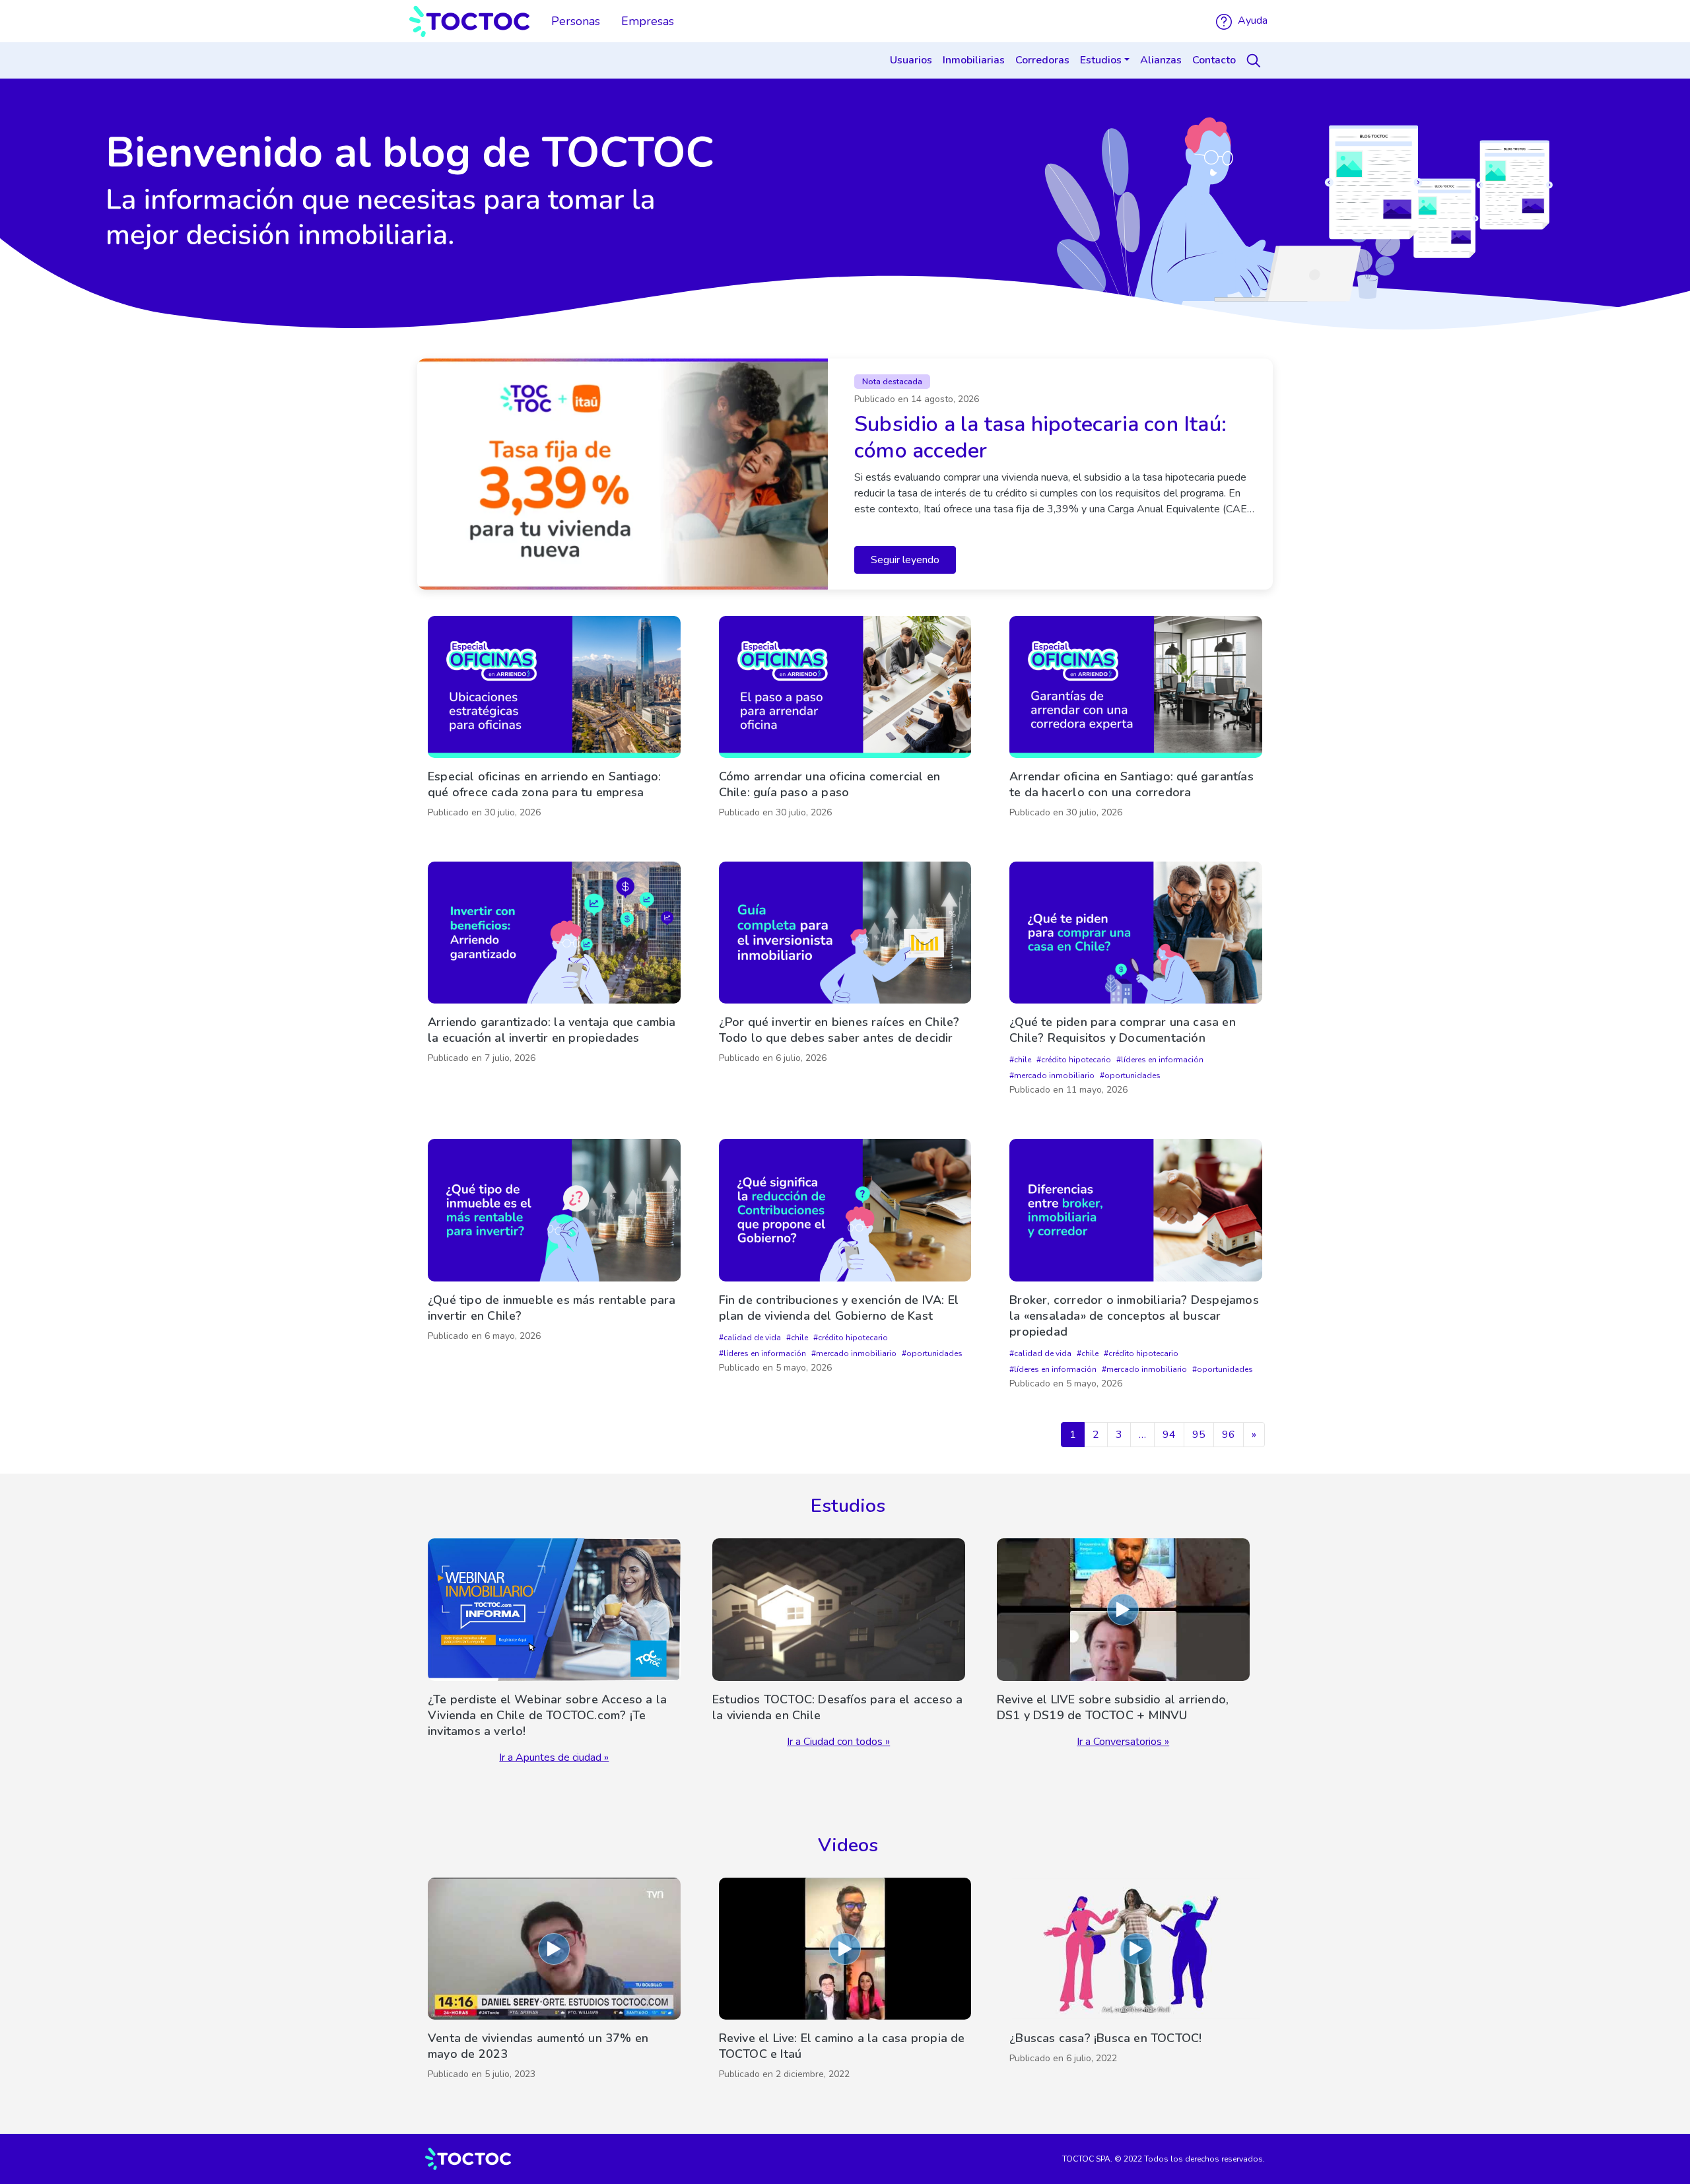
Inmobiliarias (974, 60)
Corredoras (1042, 60)
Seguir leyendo (905, 560)
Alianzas (1161, 60)
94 (1169, 1435)
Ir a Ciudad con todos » (838, 1742)
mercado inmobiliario (1054, 1075)
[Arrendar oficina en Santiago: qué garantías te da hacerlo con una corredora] (1136, 720)
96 (1229, 1435)
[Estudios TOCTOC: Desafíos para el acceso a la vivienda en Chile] (839, 1652)
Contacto (1214, 60)
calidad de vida (752, 1338)
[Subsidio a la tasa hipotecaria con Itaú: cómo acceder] (845, 474)
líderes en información (1162, 1060)
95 (1199, 1435)
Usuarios (911, 60)
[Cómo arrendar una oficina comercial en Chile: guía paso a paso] (845, 720)
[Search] (1256, 61)
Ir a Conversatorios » (1123, 1742)
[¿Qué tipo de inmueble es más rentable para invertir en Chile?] (554, 1267)
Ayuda (1251, 20)
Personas (576, 21)
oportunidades (1132, 1075)
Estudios (1101, 60)
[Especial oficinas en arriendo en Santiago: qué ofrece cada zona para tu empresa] (554, 720)
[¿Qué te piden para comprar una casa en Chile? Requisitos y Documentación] (1136, 982)
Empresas (648, 21)
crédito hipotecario (1076, 1060)
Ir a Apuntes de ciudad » (554, 1757)
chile (1023, 1060)
